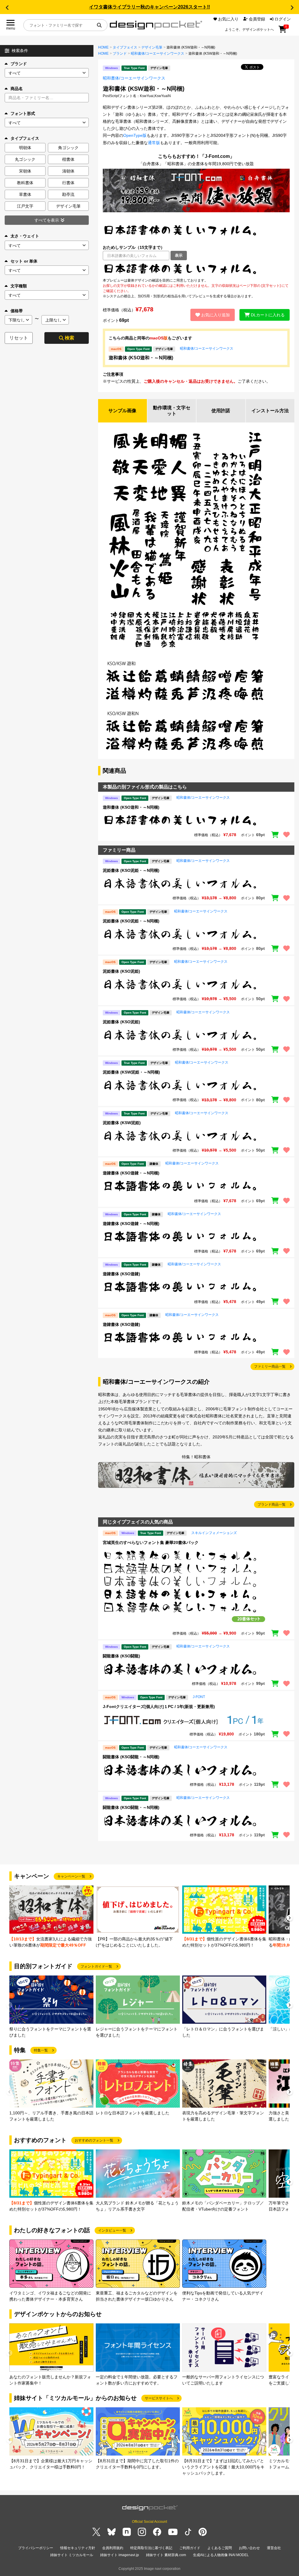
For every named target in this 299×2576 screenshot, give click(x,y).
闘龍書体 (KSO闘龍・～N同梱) (131, 1757)
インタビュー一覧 (112, 2230)
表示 (179, 255)
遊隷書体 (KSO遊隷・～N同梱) (131, 1173)
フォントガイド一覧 (96, 1966)
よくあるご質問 (220, 2548)
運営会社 (274, 2548)
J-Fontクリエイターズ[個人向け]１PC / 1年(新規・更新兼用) (159, 1707)
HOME (103, 47)
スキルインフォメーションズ (214, 1533)
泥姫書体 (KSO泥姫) (121, 971)
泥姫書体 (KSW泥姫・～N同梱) (131, 1072)
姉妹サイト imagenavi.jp (120, 2555)
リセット (19, 338)
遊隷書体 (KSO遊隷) (121, 1274)
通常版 (154, 143)
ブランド (19, 64)
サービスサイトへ (159, 2398)
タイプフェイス (125, 47)
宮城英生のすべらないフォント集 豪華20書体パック (151, 1543)
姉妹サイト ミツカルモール (72, 2555)
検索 (69, 338)
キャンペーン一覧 (71, 1876)
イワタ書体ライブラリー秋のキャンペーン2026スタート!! (149, 7)
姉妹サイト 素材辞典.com (166, 2555)
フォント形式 (23, 113)
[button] (7, 8)
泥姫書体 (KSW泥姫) (122, 1123)
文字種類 (19, 286)
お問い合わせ (249, 2548)
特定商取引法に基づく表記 (151, 2548)
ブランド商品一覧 (272, 1504)
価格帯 (17, 311)
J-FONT (199, 1697)
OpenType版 (135, 135)
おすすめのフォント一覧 (94, 2140)
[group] (51, 1917)
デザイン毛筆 (152, 47)
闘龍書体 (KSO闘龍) (121, 1656)
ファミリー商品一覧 (270, 1366)
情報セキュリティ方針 (78, 2548)
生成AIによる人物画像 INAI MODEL (221, 2555)
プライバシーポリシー (36, 2548)
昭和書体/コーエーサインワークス (158, 54)
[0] (283, 31)
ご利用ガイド (190, 2548)
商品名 (17, 89)
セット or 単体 (24, 261)
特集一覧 (41, 2050)
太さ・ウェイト (25, 236)
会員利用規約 (113, 2548)
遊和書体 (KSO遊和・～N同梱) (141, 358)
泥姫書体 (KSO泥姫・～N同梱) (131, 870)
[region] (196, 269)
